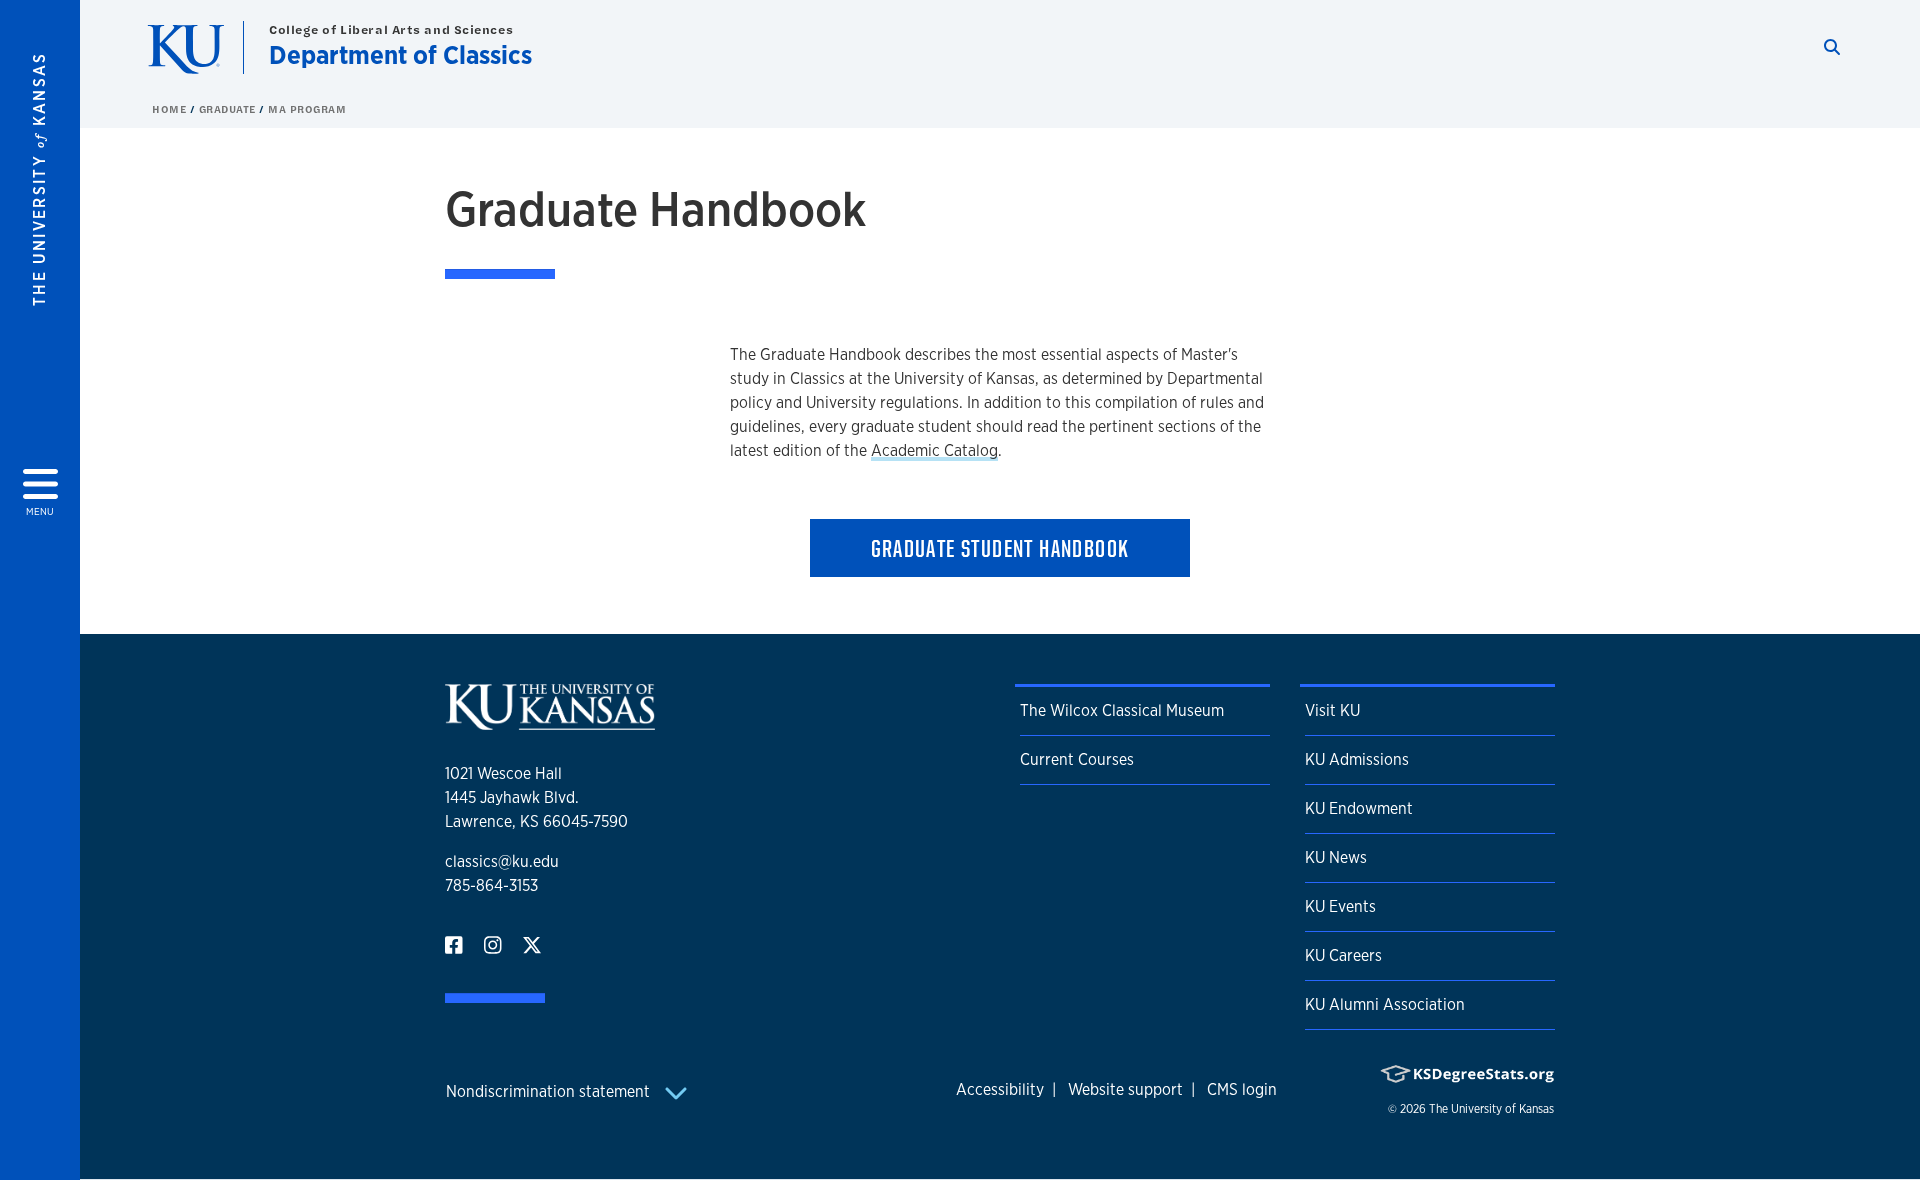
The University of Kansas (1491, 1109)
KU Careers (1343, 955)
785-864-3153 (491, 885)
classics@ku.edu (502, 861)
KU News (1336, 857)
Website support (1125, 1089)
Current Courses (1077, 759)
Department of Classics (400, 54)
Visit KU (1332, 710)
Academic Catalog (934, 450)
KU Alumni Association (1385, 1004)
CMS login (1242, 1089)
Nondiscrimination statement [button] (550, 1091)
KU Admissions (1357, 759)
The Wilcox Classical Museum (1122, 710)
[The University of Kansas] (550, 721)
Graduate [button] (229, 109)
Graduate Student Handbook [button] (1000, 548)
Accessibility (1000, 1089)
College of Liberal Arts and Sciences (391, 29)
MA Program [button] (307, 109)
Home (171, 109)
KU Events (1340, 906)
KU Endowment (1359, 808)
